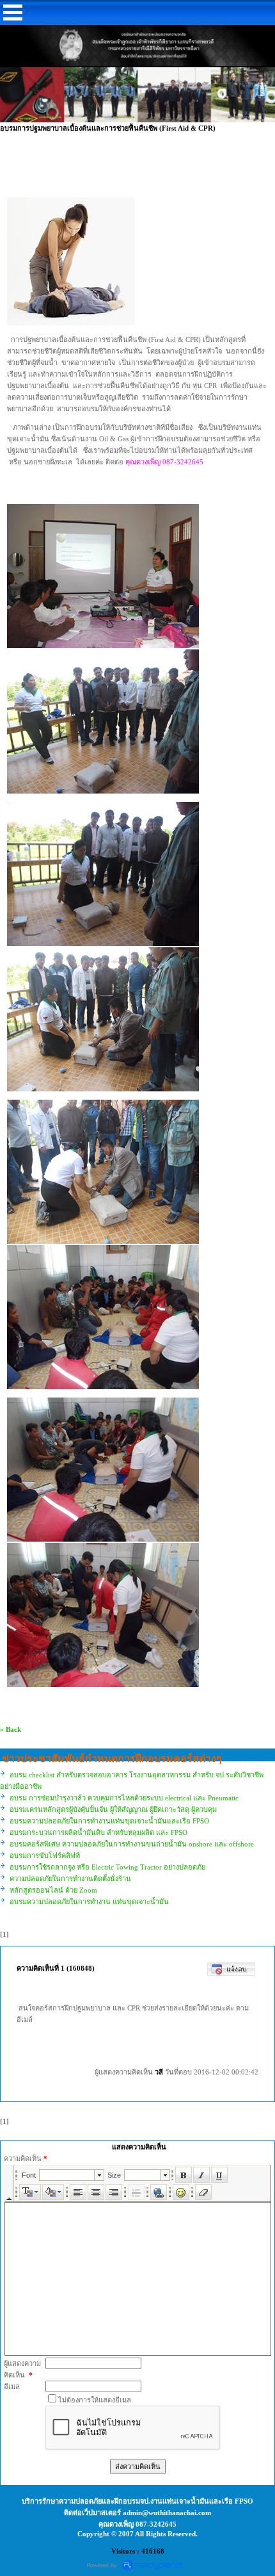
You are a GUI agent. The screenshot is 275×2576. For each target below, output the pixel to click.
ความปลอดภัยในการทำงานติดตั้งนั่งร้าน (70, 1879)
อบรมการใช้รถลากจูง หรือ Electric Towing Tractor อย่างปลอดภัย (107, 1867)
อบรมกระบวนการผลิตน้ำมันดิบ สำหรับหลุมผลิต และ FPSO (98, 1832)
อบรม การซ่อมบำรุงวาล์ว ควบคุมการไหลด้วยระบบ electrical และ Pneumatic (124, 1798)
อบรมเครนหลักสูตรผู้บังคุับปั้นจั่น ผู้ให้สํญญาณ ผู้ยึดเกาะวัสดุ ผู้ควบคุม (113, 1809)
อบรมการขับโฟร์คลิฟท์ (45, 1855)
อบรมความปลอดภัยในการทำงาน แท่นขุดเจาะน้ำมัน (89, 1902)
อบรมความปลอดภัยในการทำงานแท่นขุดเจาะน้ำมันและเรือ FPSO (109, 1821)
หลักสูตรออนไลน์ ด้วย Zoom (53, 1890)
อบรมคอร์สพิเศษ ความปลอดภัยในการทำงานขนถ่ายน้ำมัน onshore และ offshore (132, 1844)
